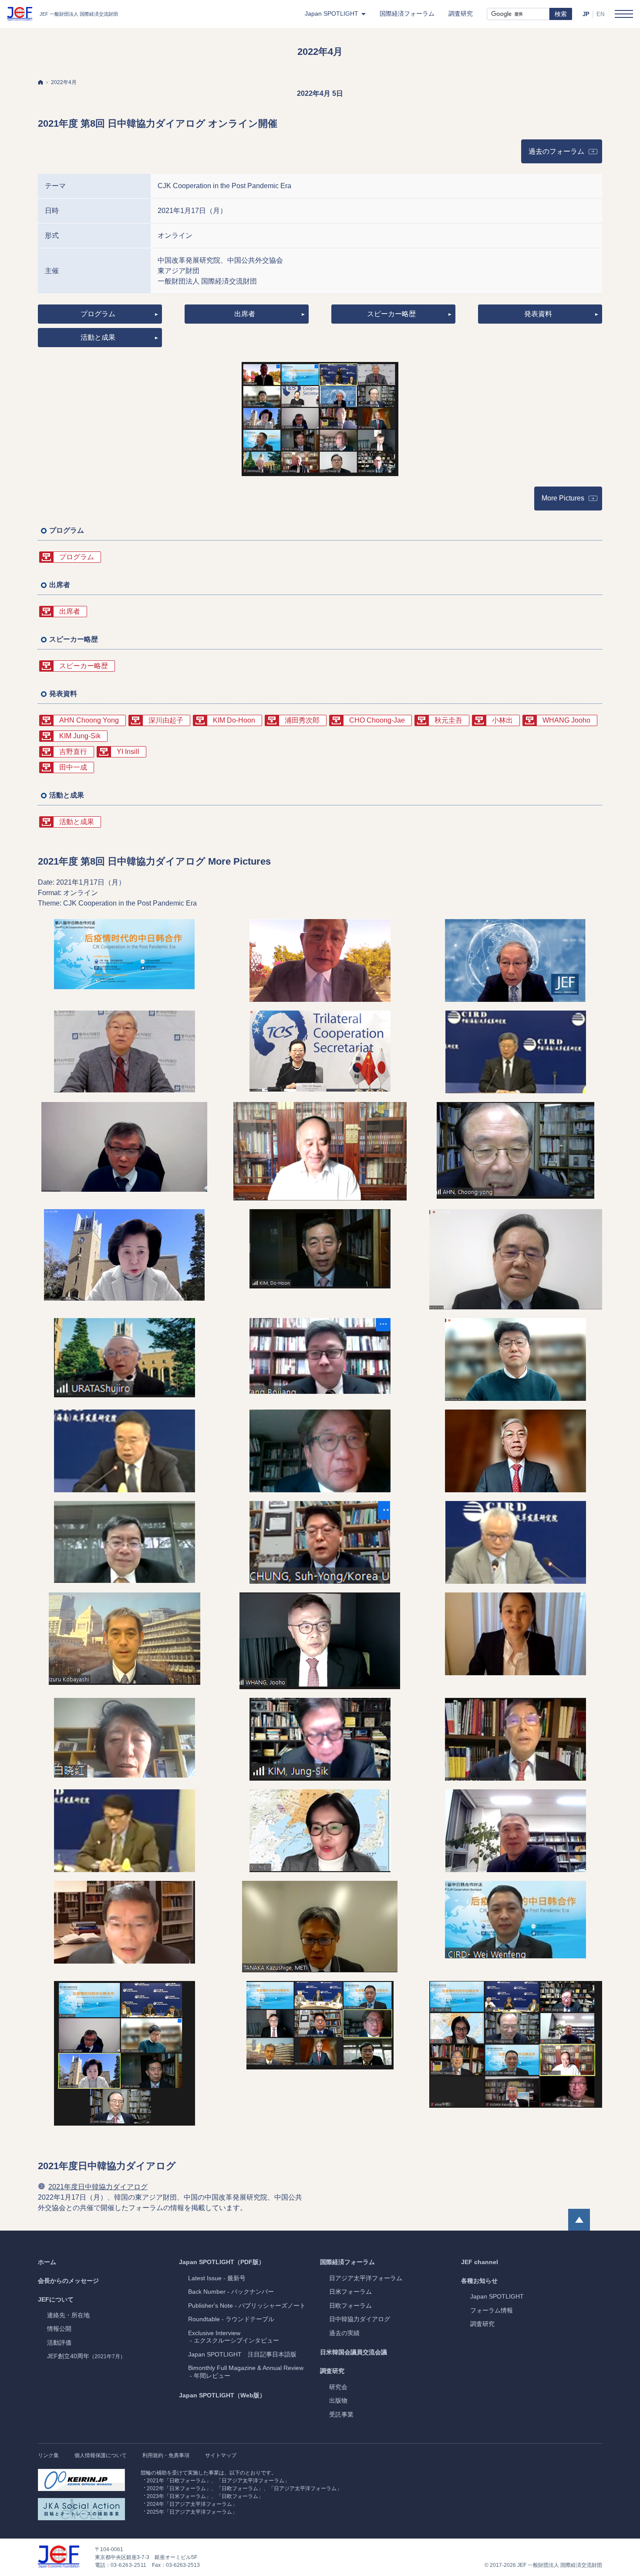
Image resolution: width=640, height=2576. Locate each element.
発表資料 (538, 314)
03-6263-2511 (129, 2565)
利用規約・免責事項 (166, 2455)
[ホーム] (40, 82)
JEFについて (56, 2299)
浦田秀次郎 (302, 720)
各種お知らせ (479, 2281)
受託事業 (341, 2414)
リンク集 (48, 2455)
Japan (497, 2296)
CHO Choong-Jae (377, 720)
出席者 (245, 314)
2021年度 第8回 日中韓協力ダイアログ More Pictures (154, 861)
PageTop (579, 2220)
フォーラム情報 (492, 2310)
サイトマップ (221, 2455)
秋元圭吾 (448, 720)
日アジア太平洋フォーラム (366, 2278)
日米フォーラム (350, 2292)
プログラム (98, 314)
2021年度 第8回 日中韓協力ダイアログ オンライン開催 (158, 123)
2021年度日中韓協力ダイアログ (107, 2166)
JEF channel (480, 2262)
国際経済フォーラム (347, 2262)
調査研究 (332, 2371)
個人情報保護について (101, 2455)
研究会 (338, 2387)
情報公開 (59, 2329)
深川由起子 (166, 720)
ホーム (47, 2262)
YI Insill (128, 752)
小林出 (502, 720)
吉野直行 (73, 752)
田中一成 (73, 767)
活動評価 (59, 2343)
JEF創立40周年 (86, 2356)
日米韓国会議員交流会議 (354, 2352)
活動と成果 (98, 337)
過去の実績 (344, 2333)
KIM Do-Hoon (234, 720)
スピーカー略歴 (391, 314)
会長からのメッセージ (68, 2281)
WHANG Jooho (566, 720)
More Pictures (563, 498)
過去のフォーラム (565, 154)
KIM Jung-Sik (80, 736)
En (600, 14)
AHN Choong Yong (89, 720)
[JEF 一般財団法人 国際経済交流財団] (62, 14)
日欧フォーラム (350, 2306)
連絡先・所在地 (68, 2315)
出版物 (338, 2400)
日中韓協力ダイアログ (360, 2319)
